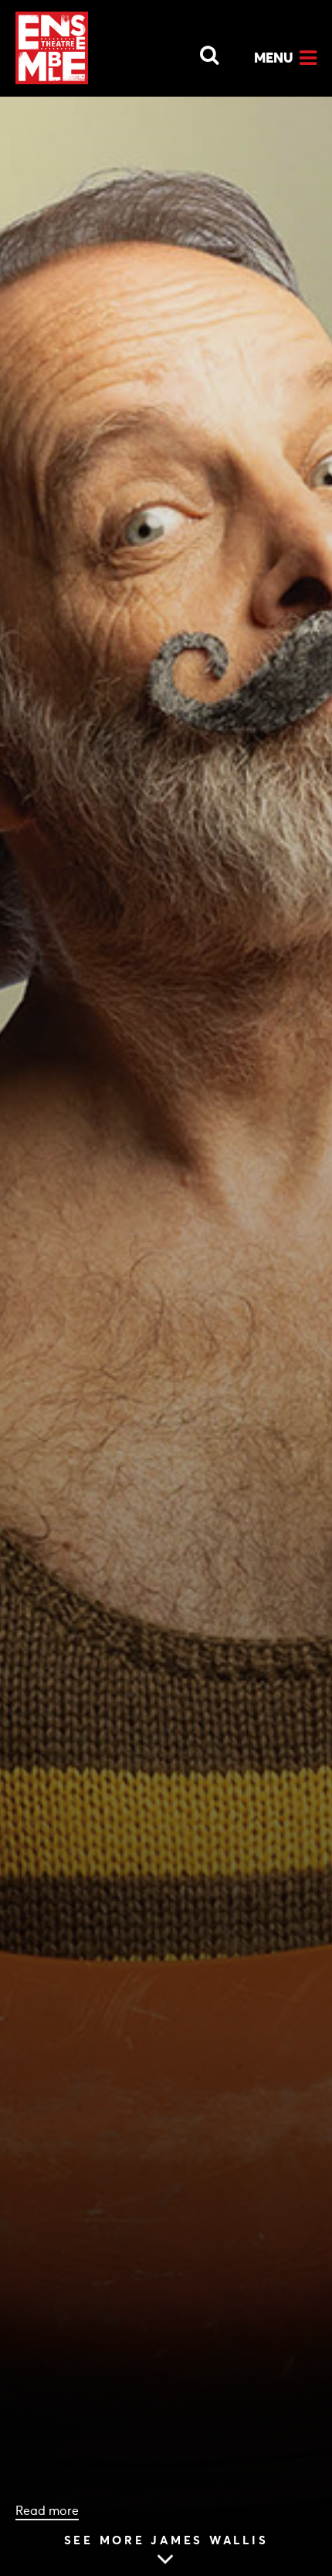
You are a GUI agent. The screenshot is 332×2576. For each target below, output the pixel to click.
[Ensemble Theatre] (52, 48)
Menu (274, 58)
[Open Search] (200, 51)
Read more (47, 2510)
